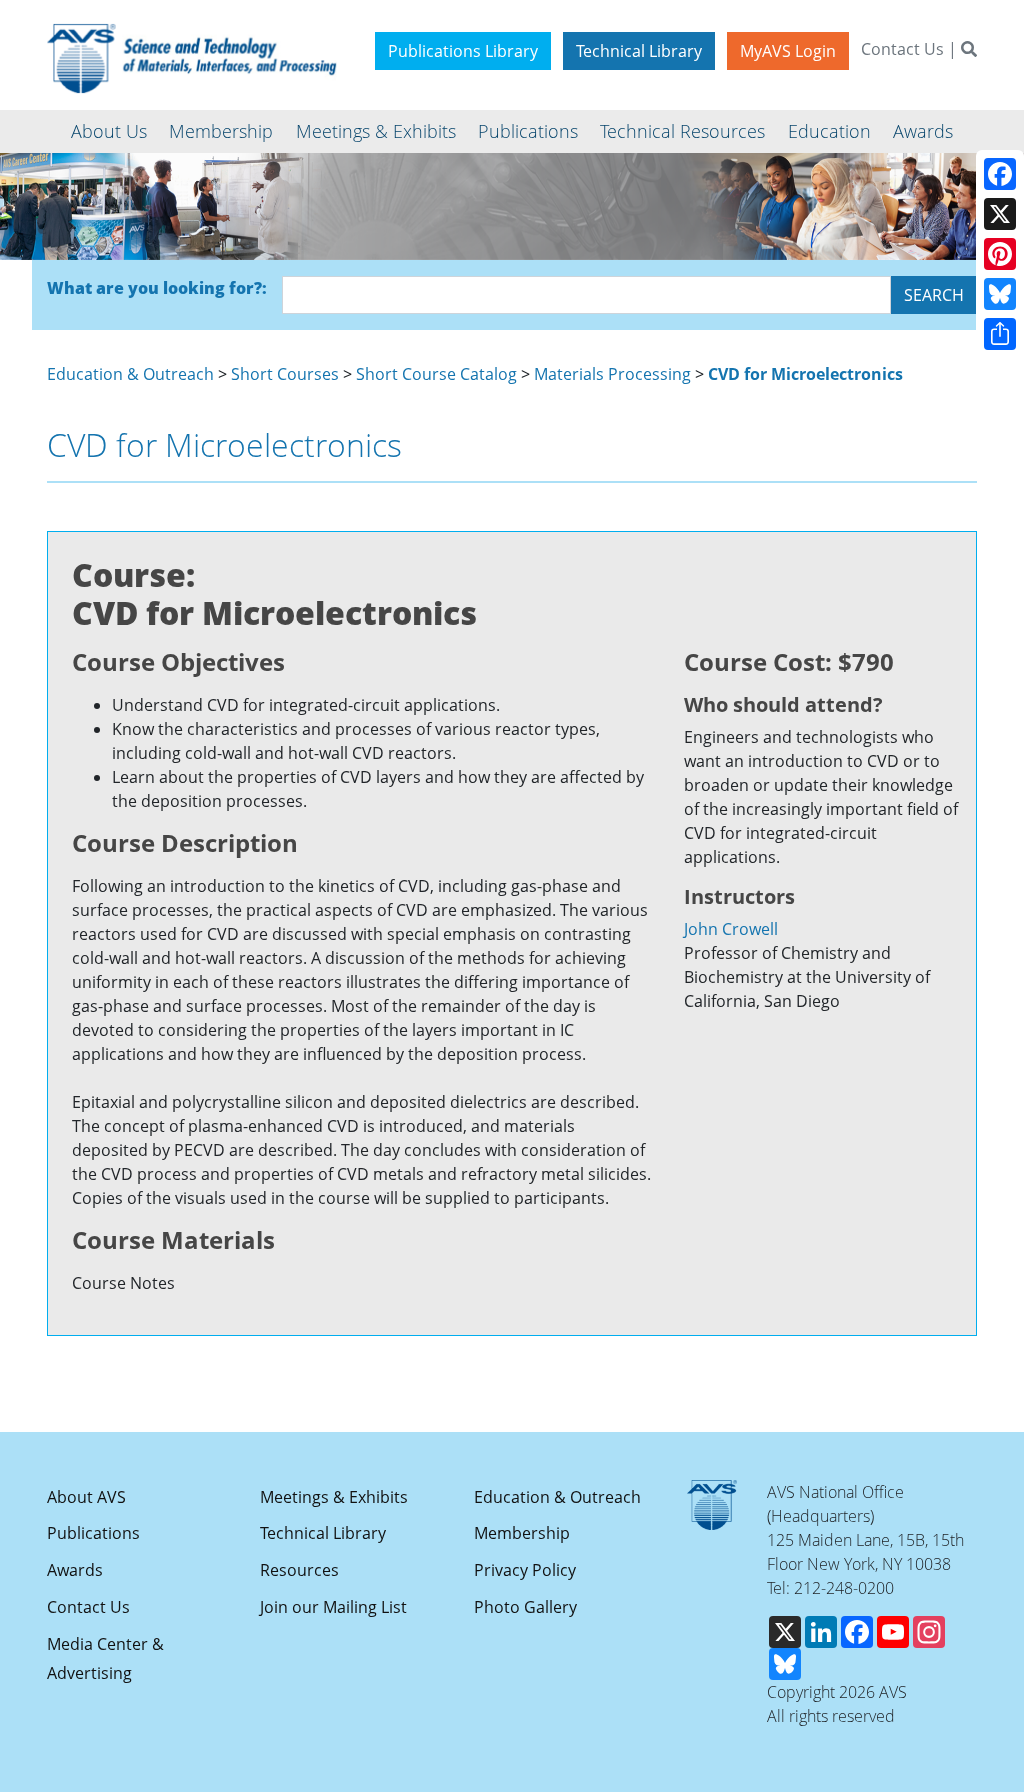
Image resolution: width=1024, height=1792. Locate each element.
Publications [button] (528, 131)
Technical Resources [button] (682, 131)
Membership (522, 1533)
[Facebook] (1000, 174)
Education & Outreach (130, 374)
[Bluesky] (1000, 294)
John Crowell (731, 929)
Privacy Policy (525, 1570)
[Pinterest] (1000, 254)
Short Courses (285, 374)
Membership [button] (221, 131)
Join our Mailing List (333, 1607)
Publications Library (463, 51)
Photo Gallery (525, 1607)
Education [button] (829, 131)
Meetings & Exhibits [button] (376, 131)
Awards (75, 1570)
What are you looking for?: (157, 288)
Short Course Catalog (436, 374)
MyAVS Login (788, 51)
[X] (1000, 214)
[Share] (1000, 334)
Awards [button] (923, 131)
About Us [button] (109, 131)
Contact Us (902, 49)
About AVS (86, 1497)
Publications (93, 1533)
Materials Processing (612, 374)
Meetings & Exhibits (334, 1497)
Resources (299, 1570)
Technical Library (639, 51)
